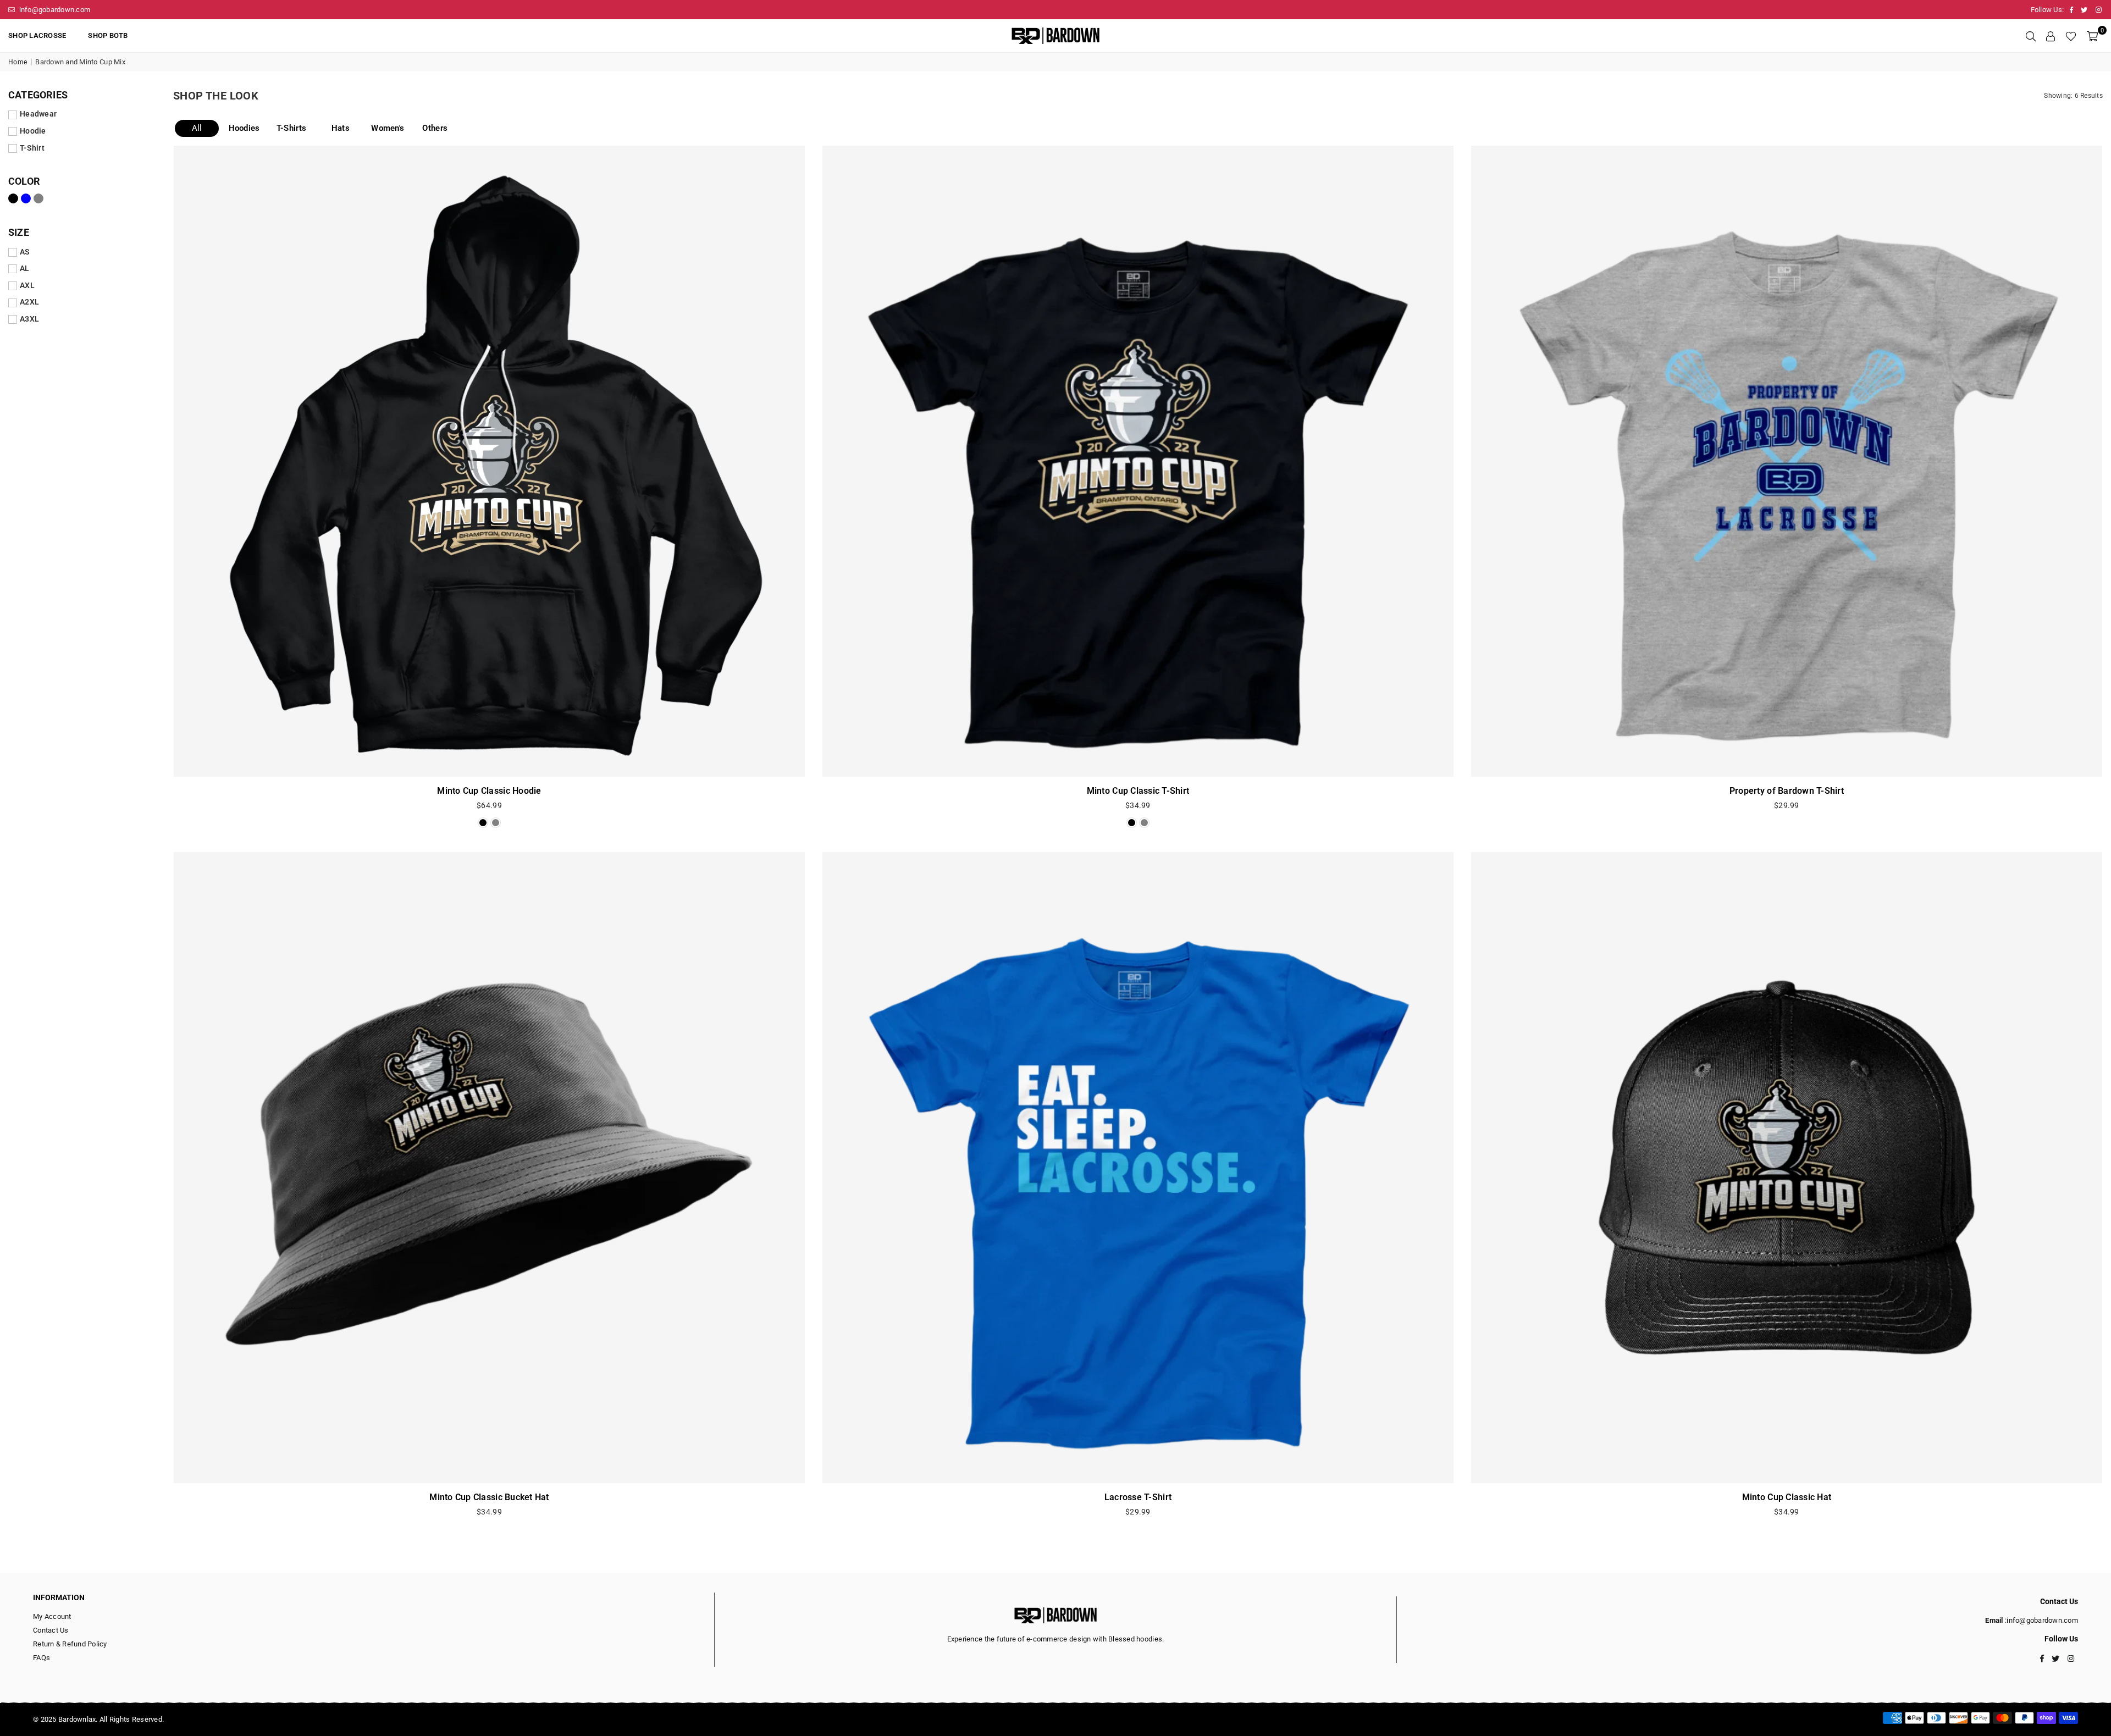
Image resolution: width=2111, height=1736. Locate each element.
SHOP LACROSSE (37, 35)
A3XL (29, 319)
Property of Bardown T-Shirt (1787, 791)
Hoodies (244, 128)
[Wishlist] (2071, 36)
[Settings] (2051, 36)
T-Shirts (291, 128)
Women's (388, 128)
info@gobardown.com (54, 10)
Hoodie (33, 131)
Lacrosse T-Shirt (1138, 1497)
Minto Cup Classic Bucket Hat (489, 1497)
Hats (341, 128)
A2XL (29, 302)
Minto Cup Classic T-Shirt (1138, 791)
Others (435, 128)
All (197, 128)
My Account (52, 1616)
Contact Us (51, 1630)
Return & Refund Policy (70, 1644)
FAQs (42, 1658)
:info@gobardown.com (2041, 1620)
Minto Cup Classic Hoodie (489, 791)
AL (25, 268)
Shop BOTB (108, 35)
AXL (27, 285)
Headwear (38, 114)
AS (25, 252)
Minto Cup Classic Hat (1787, 1497)
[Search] (2031, 36)
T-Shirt (32, 148)
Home (18, 62)
